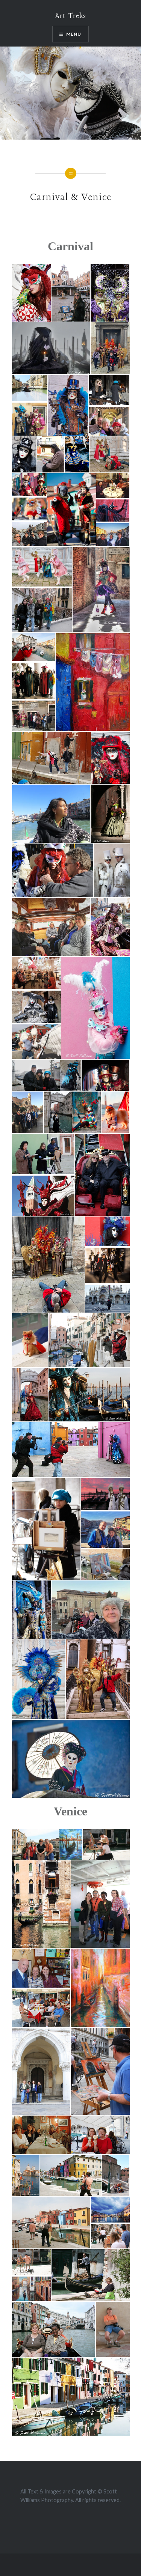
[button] (31, 293)
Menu (74, 34)
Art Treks (71, 16)
